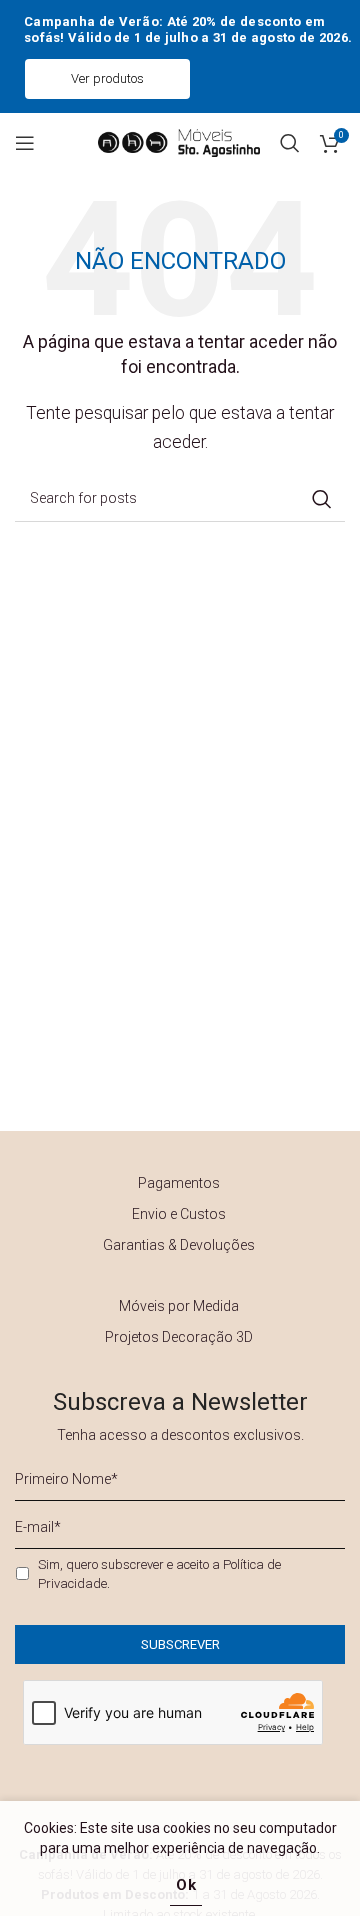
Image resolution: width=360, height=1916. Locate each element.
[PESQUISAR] (322, 499)
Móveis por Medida (179, 1306)
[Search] (290, 143)
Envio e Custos (179, 1214)
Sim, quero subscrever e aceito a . (159, 1574)
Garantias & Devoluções (179, 1245)
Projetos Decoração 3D (179, 1337)
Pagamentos (179, 1183)
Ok (186, 1885)
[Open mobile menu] (25, 143)
